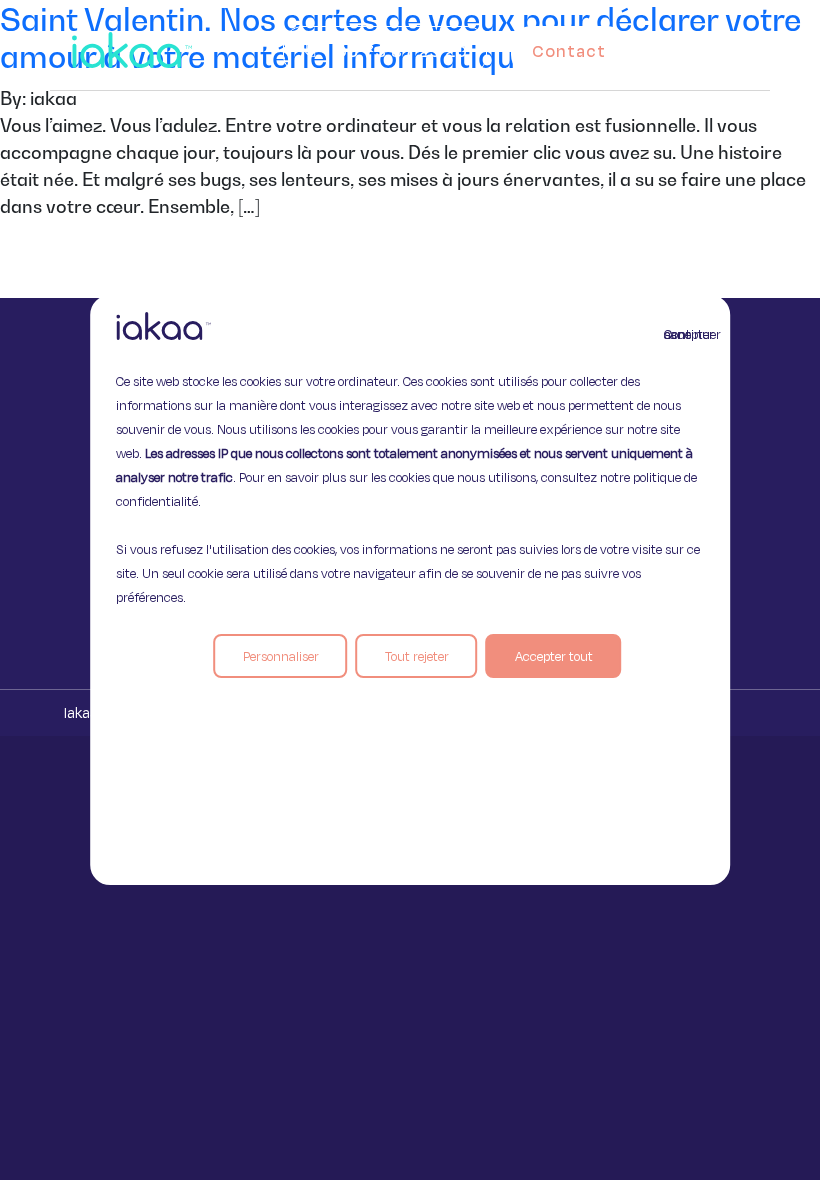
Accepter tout (554, 656)
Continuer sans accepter (676, 334)
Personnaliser (281, 656)
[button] (728, 46)
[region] (410, 590)
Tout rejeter (417, 656)
